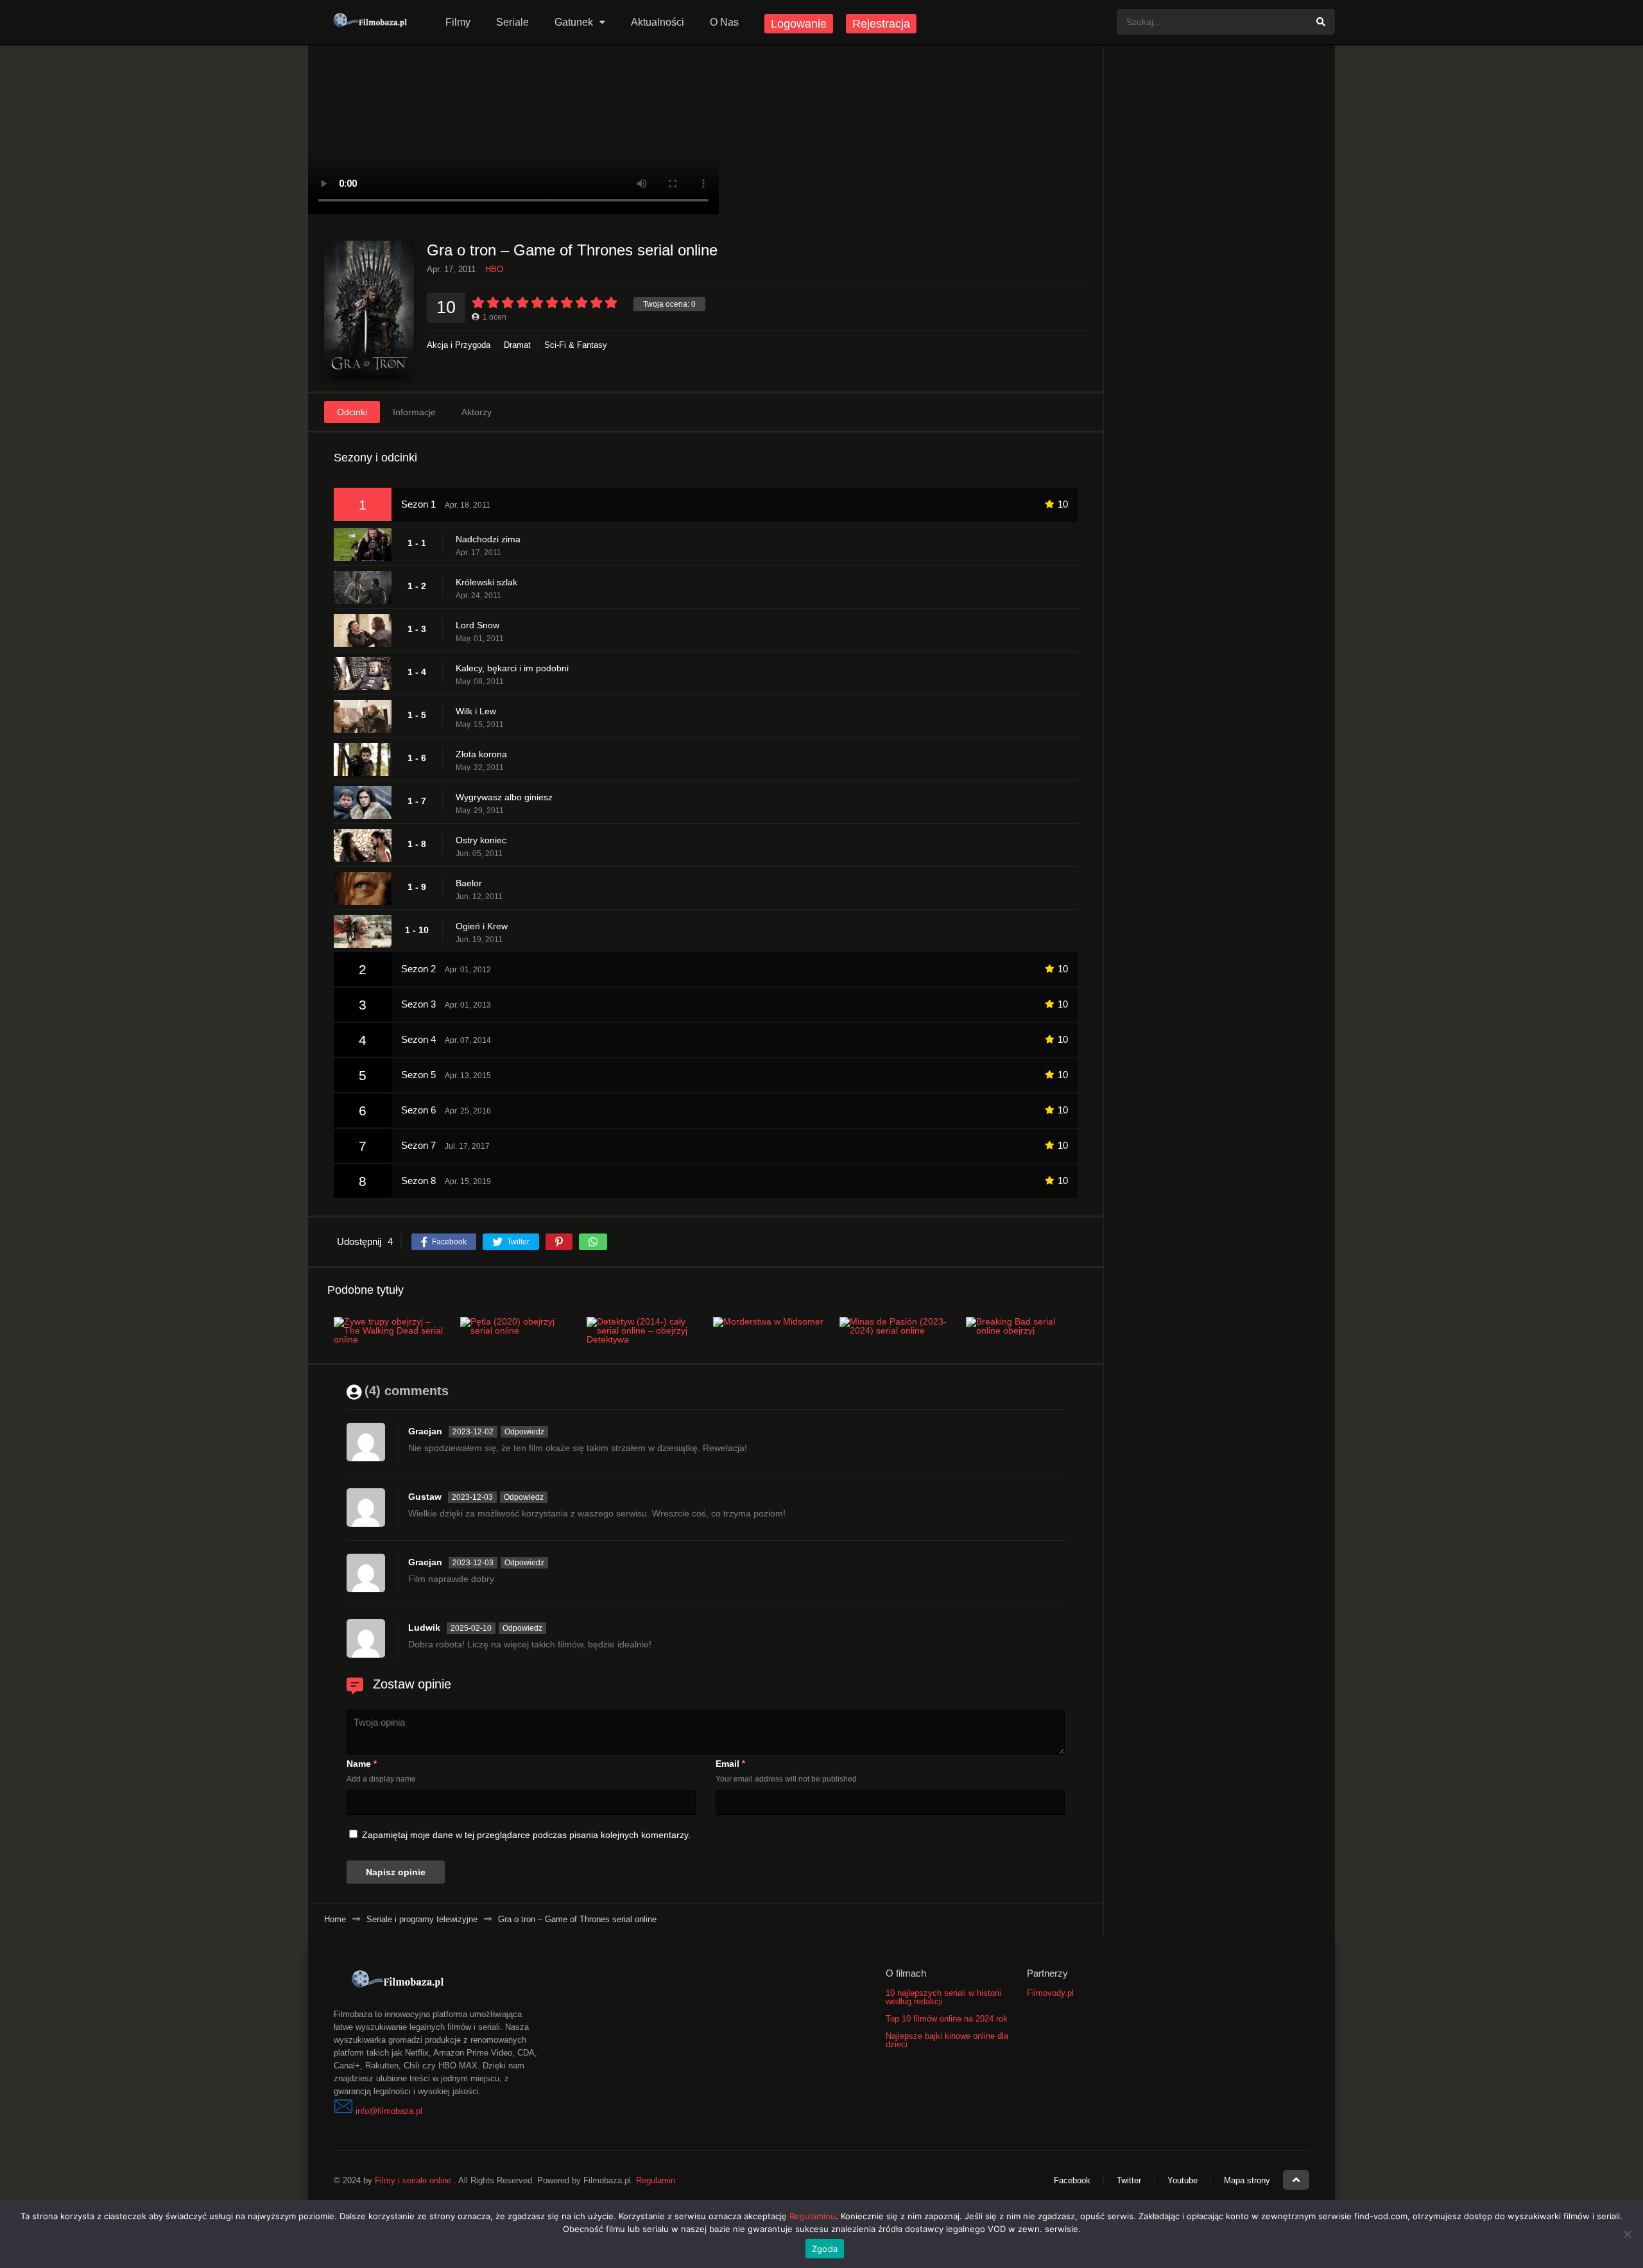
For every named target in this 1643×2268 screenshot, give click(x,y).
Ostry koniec (481, 840)
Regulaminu (813, 2216)
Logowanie (799, 24)
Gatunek (574, 22)
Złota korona (481, 754)
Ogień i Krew (482, 926)
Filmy (458, 22)
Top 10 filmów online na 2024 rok (947, 2019)
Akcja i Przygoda (459, 345)
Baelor (469, 883)
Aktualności (658, 22)
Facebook (1072, 2180)
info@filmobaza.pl (389, 2111)
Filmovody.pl (1050, 1993)
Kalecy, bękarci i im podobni (512, 668)
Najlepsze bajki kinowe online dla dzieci (947, 2040)
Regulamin (656, 2180)
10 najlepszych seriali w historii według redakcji (943, 1997)
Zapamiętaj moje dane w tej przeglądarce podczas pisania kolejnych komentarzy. (526, 1835)
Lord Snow (477, 625)
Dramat (517, 345)
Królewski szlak (486, 582)
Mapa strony (1247, 2180)
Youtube (1183, 2180)
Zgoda (825, 2249)
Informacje (414, 412)
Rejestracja (881, 24)
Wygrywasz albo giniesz (504, 797)
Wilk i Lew (476, 711)
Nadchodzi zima (488, 539)
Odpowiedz (524, 1432)
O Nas (724, 22)
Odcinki (352, 412)
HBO (494, 269)
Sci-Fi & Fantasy (576, 345)
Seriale (512, 22)
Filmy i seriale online (413, 2180)
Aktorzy (477, 412)
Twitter (1129, 2180)
